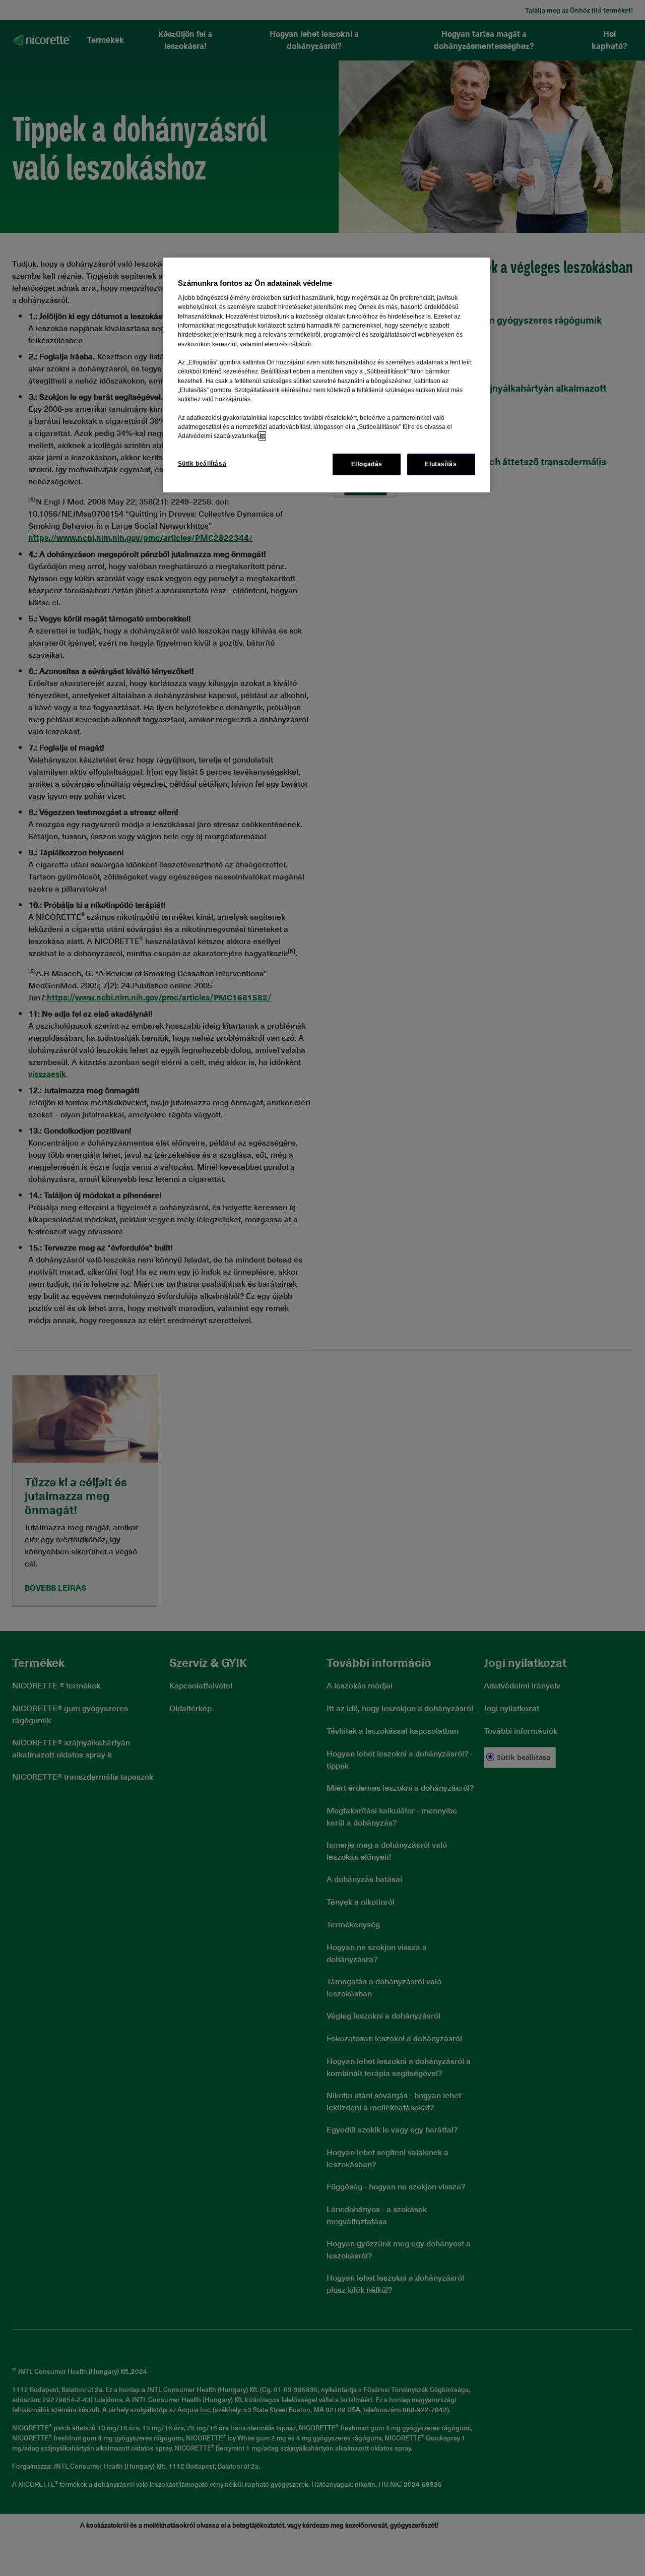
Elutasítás (441, 464)
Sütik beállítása (202, 464)
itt (262, 436)
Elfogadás (367, 464)
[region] (327, 375)
